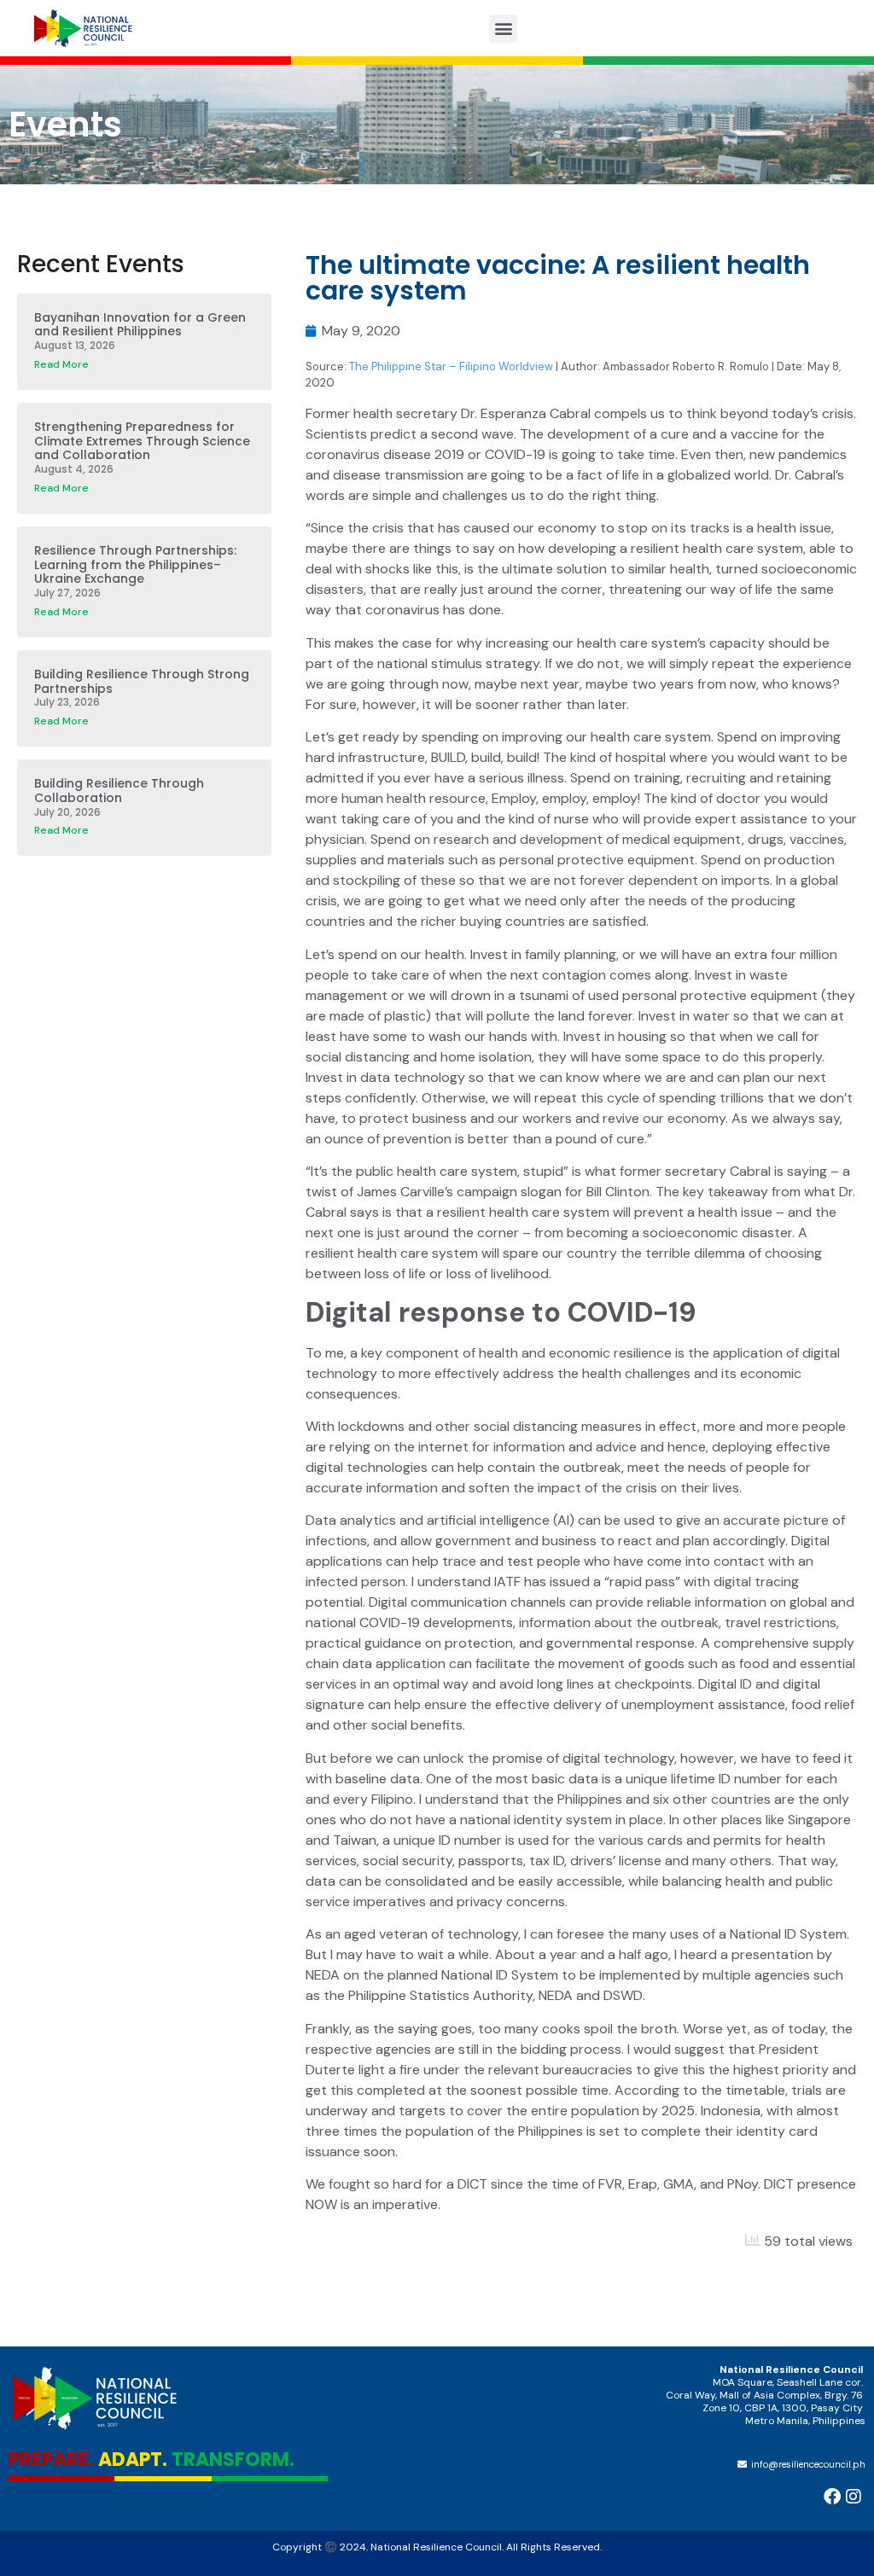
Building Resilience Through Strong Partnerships (142, 681)
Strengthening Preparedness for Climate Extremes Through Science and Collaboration (142, 441)
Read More (61, 364)
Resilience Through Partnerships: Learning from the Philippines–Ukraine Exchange (135, 565)
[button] (503, 29)
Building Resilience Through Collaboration (119, 791)
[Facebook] (832, 2497)
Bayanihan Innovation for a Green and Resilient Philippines (140, 325)
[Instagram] (854, 2497)
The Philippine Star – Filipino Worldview (451, 366)
